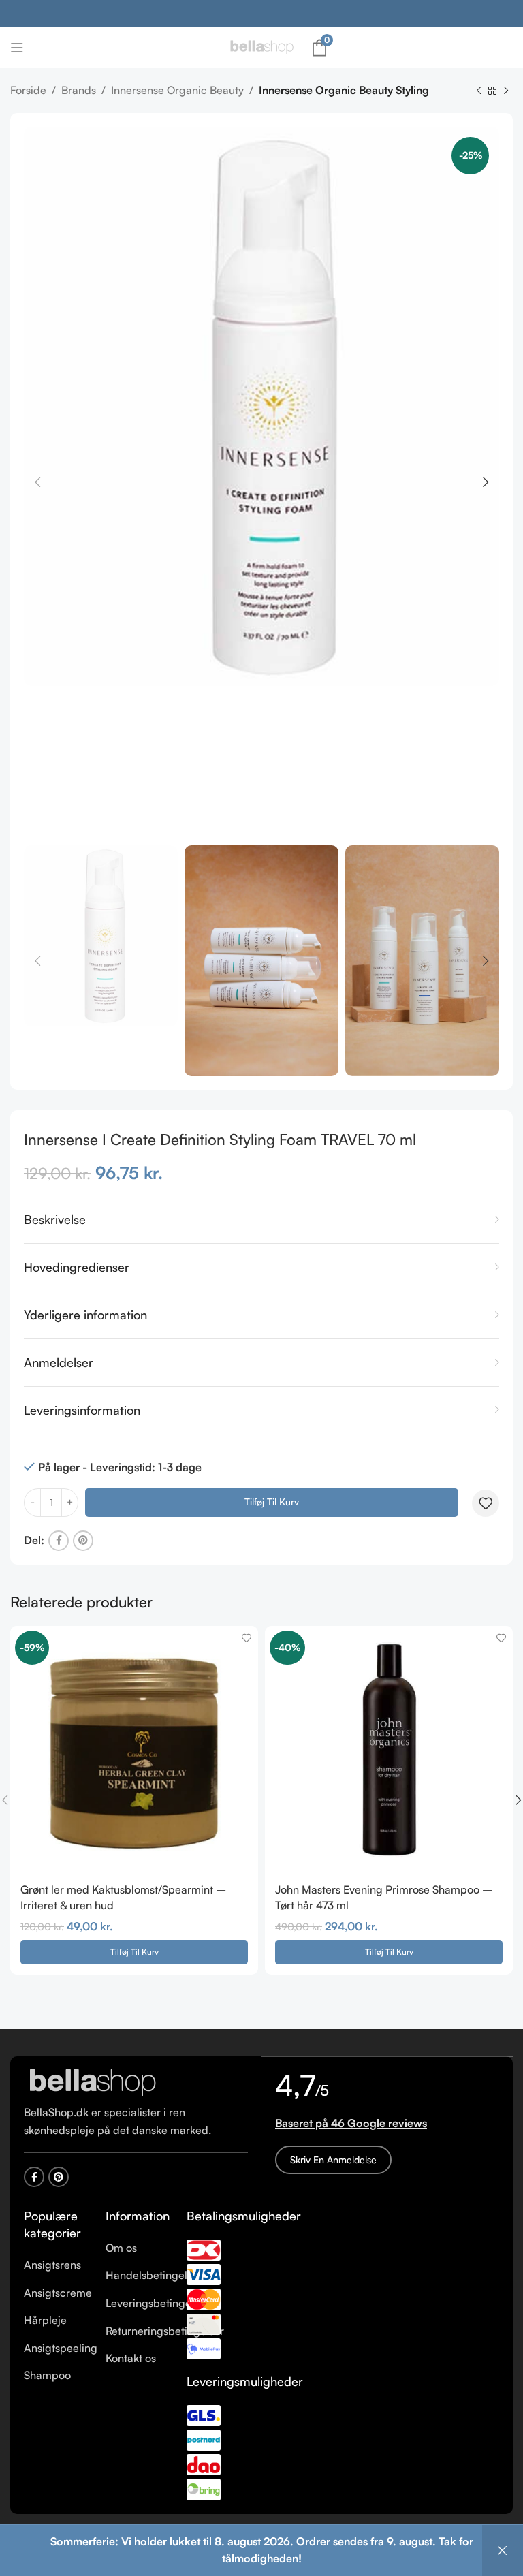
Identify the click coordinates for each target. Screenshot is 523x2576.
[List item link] (54, 2265)
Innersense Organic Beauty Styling (344, 90)
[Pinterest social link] (83, 1541)
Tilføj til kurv (272, 1502)
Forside (28, 90)
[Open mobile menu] (17, 48)
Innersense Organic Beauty (177, 90)
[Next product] (506, 91)
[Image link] (92, 2082)
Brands (79, 90)
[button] (134, 1952)
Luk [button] (503, 2550)
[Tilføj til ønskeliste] (486, 1503)
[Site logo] (261, 46)
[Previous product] (479, 91)
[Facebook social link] (59, 1541)
